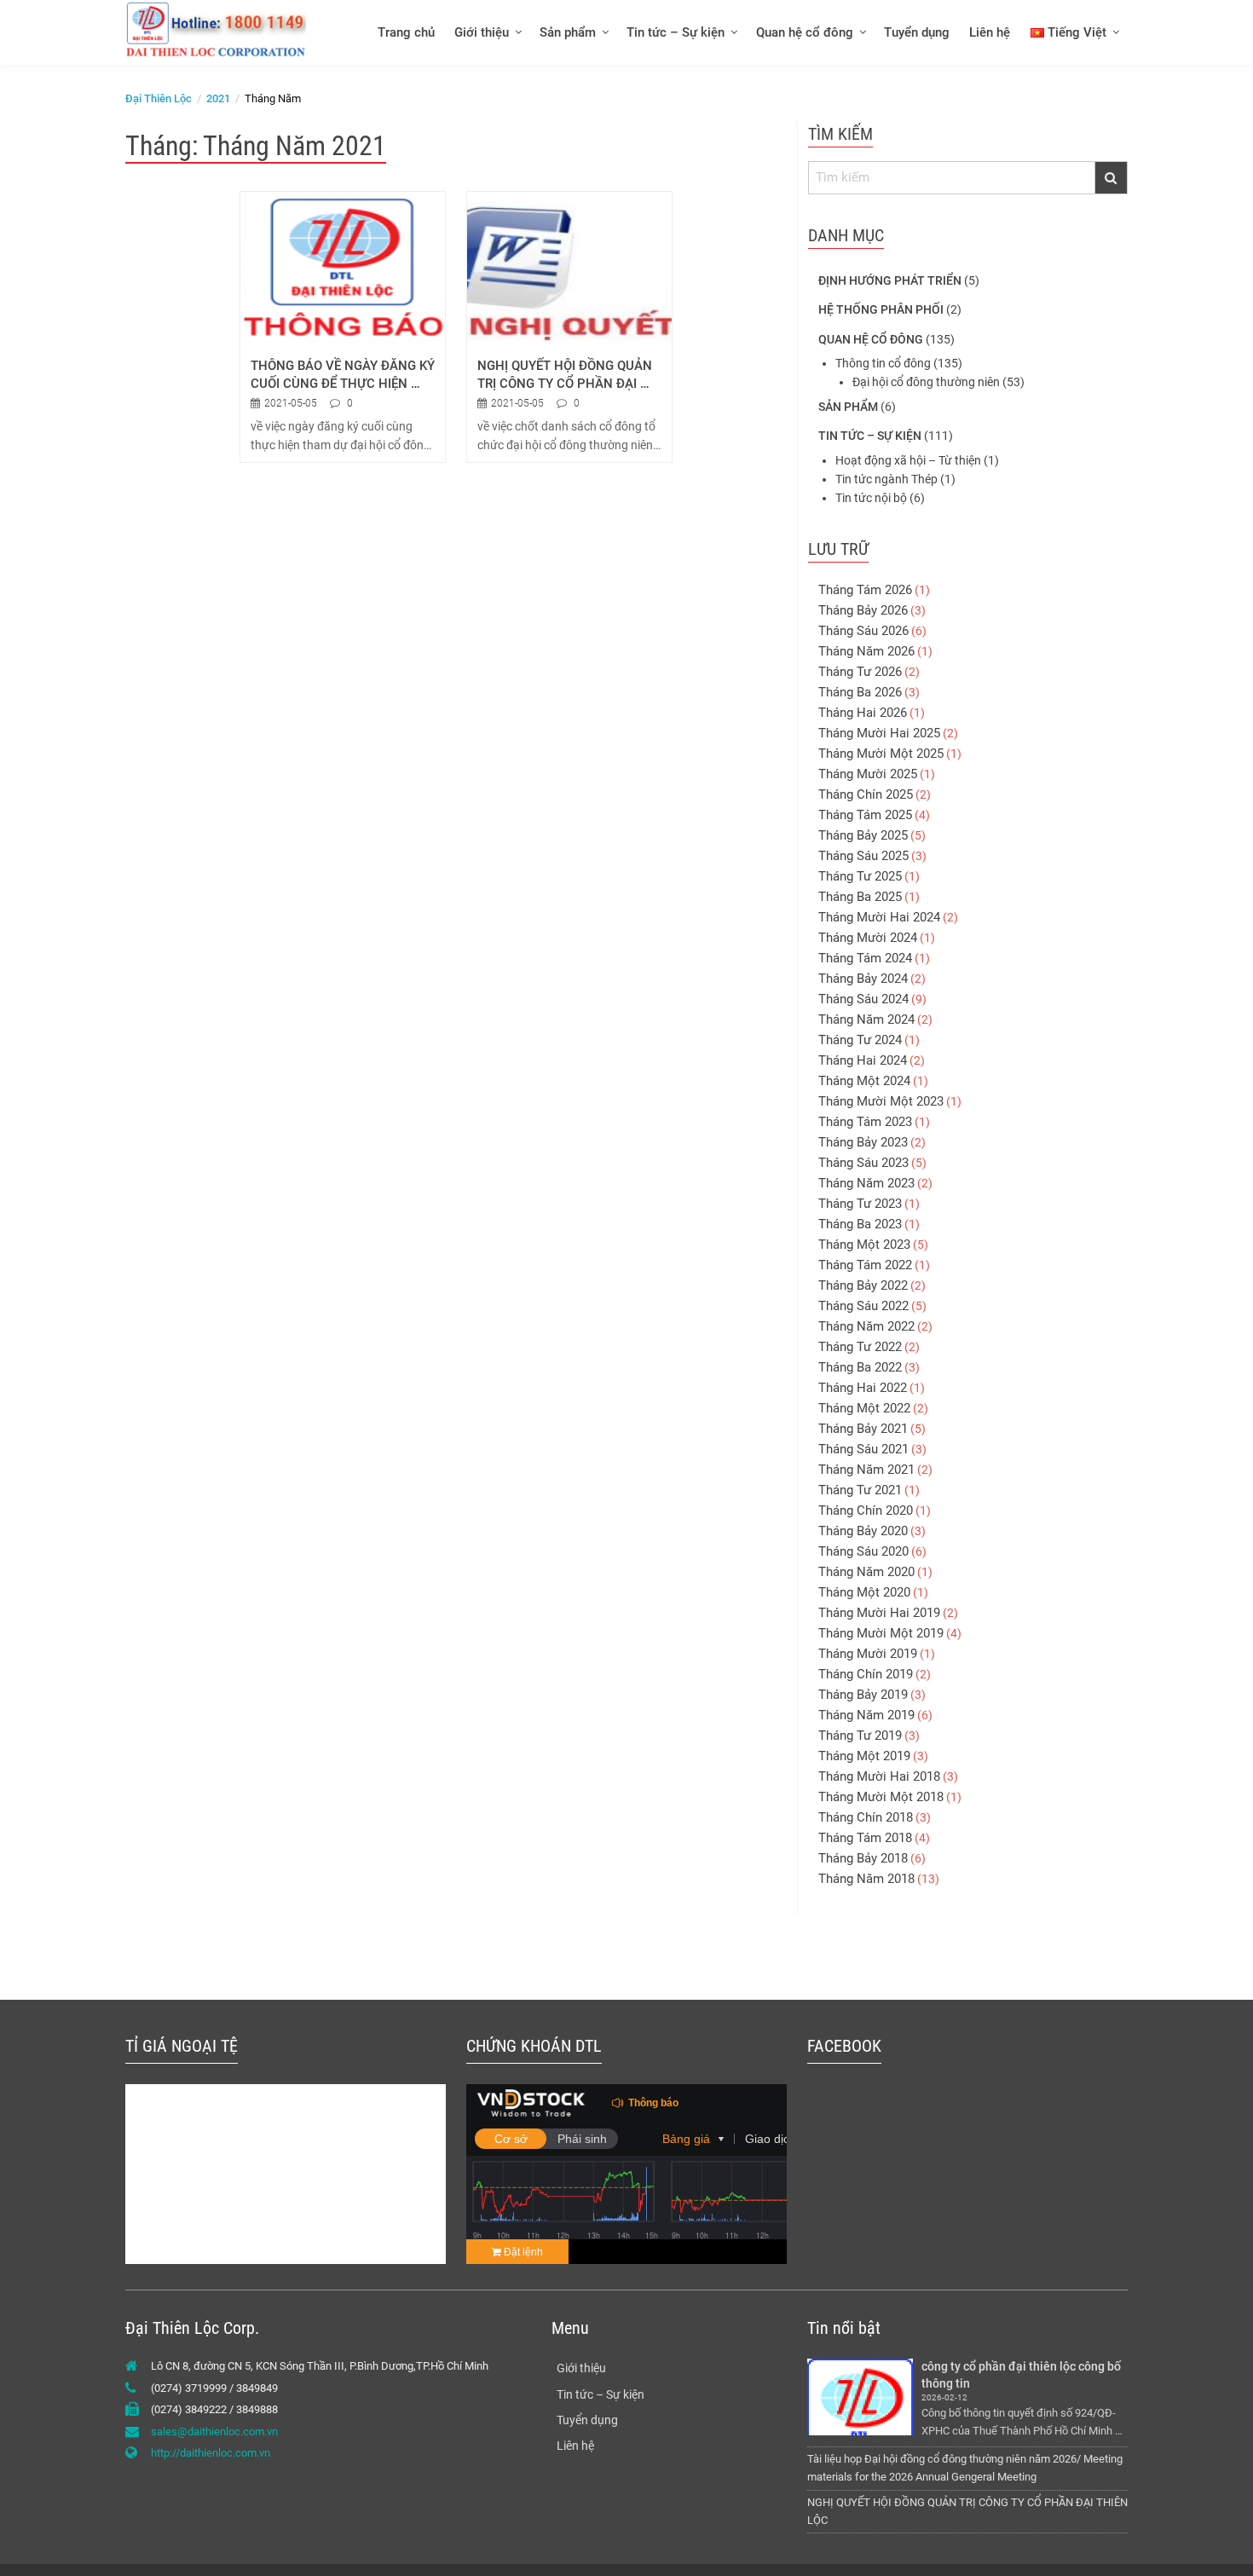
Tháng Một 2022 (864, 1408)
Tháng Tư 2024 (860, 1040)
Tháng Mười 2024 (868, 938)
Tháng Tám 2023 (865, 1122)
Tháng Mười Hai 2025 (879, 733)
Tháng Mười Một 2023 (881, 1101)
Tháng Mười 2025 (868, 774)
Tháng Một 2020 (864, 1592)
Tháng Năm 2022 (866, 1326)
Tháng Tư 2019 (860, 1736)
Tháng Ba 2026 (860, 692)
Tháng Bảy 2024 (863, 979)
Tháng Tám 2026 (865, 590)
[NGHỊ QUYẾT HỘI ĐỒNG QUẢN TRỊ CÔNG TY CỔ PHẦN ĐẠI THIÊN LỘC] (569, 269)
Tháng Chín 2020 (866, 1510)
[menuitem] (405, 32)
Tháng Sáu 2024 (863, 999)
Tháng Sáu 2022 (863, 1306)
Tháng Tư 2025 (860, 876)
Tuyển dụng (917, 32)
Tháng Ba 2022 (860, 1367)
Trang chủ (406, 32)
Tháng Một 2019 (864, 1756)
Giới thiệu (482, 32)
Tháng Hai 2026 (863, 713)
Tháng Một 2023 (864, 1245)
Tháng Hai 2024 (863, 1060)
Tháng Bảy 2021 (863, 1429)
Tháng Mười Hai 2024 (879, 917)
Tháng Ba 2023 (860, 1224)
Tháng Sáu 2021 (863, 1449)
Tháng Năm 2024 (866, 1019)
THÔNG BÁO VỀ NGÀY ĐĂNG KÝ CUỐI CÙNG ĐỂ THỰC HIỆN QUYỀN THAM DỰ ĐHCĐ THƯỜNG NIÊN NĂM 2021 (343, 375)
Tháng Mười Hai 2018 (879, 1776)
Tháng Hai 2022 (863, 1388)
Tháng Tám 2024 (865, 958)
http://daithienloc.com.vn (211, 2453)
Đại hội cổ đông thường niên (926, 382)
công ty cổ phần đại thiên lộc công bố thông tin (1022, 2375)
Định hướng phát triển (890, 280)
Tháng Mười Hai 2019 (879, 1613)
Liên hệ (990, 32)
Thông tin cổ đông (883, 363)
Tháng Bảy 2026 (863, 610)
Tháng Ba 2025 (860, 897)
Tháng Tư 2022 (860, 1347)
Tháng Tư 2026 (860, 672)
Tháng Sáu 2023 (863, 1163)
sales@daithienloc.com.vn (214, 2432)
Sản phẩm (568, 32)
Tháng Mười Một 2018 (881, 1797)
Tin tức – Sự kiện (676, 32)
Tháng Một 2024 (864, 1081)
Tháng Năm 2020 (866, 1572)
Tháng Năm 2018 (866, 1879)
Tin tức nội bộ (871, 498)
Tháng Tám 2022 (865, 1265)
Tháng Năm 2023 (866, 1183)
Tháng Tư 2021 (860, 1490)
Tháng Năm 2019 (866, 1715)
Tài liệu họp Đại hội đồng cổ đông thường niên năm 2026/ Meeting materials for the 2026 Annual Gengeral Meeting (965, 2468)
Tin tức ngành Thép (886, 479)
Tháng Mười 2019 (868, 1654)
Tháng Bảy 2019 (863, 1695)
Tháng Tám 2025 (865, 815)
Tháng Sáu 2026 (863, 631)
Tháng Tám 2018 (865, 1838)
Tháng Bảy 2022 (863, 1285)
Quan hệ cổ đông (805, 32)
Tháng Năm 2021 (866, 1470)
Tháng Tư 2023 (860, 1204)
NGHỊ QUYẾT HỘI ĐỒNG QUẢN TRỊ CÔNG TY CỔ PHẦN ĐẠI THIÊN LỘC (566, 375)
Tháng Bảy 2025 (863, 835)
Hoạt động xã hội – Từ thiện (908, 460)
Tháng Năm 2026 (866, 651)
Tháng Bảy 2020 (863, 1531)
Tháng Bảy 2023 (863, 1142)
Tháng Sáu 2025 (863, 856)
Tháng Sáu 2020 (863, 1551)
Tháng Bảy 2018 (863, 1858)
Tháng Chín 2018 (866, 1817)
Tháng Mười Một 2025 (881, 754)
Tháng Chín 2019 (866, 1674)
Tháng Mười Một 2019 (881, 1633)
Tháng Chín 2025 (866, 794)
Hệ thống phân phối (881, 309)
